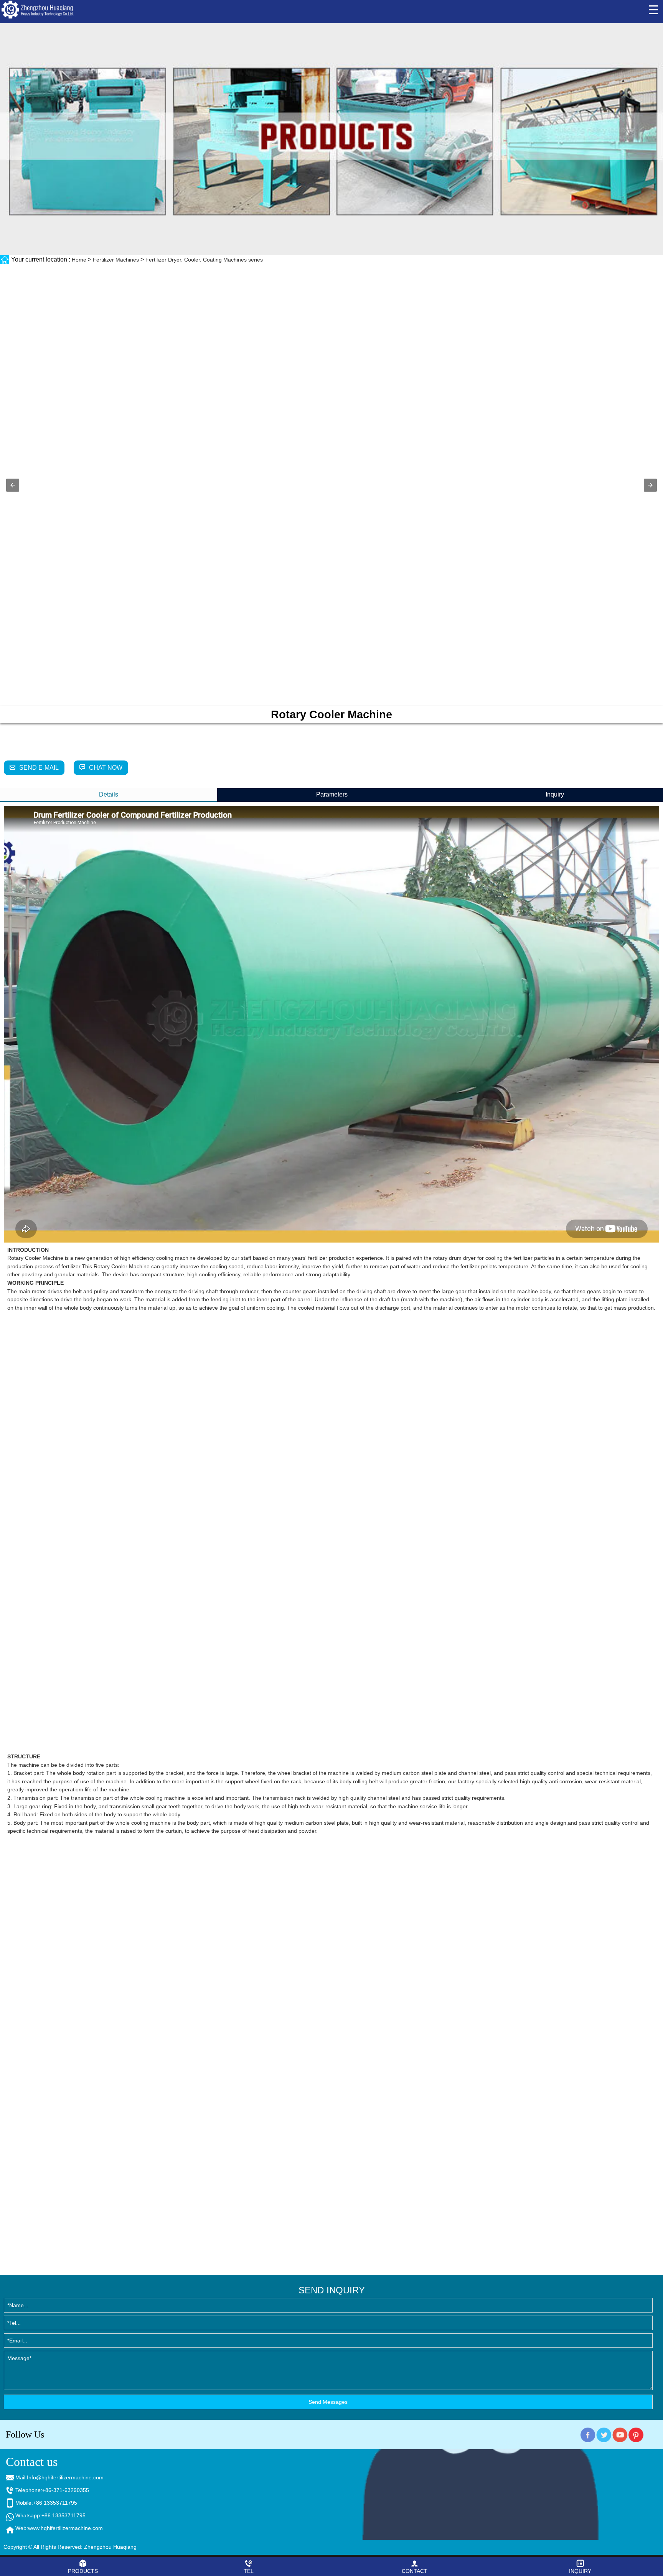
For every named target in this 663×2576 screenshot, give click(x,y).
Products (83, 2571)
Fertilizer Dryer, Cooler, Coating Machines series (204, 260)
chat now (106, 768)
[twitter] (604, 2434)
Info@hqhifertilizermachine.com (65, 2477)
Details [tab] (109, 794)
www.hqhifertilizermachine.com (65, 2528)
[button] (13, 485)
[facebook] (588, 2434)
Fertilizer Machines (116, 260)
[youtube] (620, 2434)
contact (415, 2571)
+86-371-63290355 (66, 2490)
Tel (249, 2571)
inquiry (580, 2571)
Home (79, 260)
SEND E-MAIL (39, 768)
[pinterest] (637, 2434)
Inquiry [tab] (555, 794)
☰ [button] (654, 10)
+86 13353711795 (55, 2503)
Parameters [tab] (332, 794)
